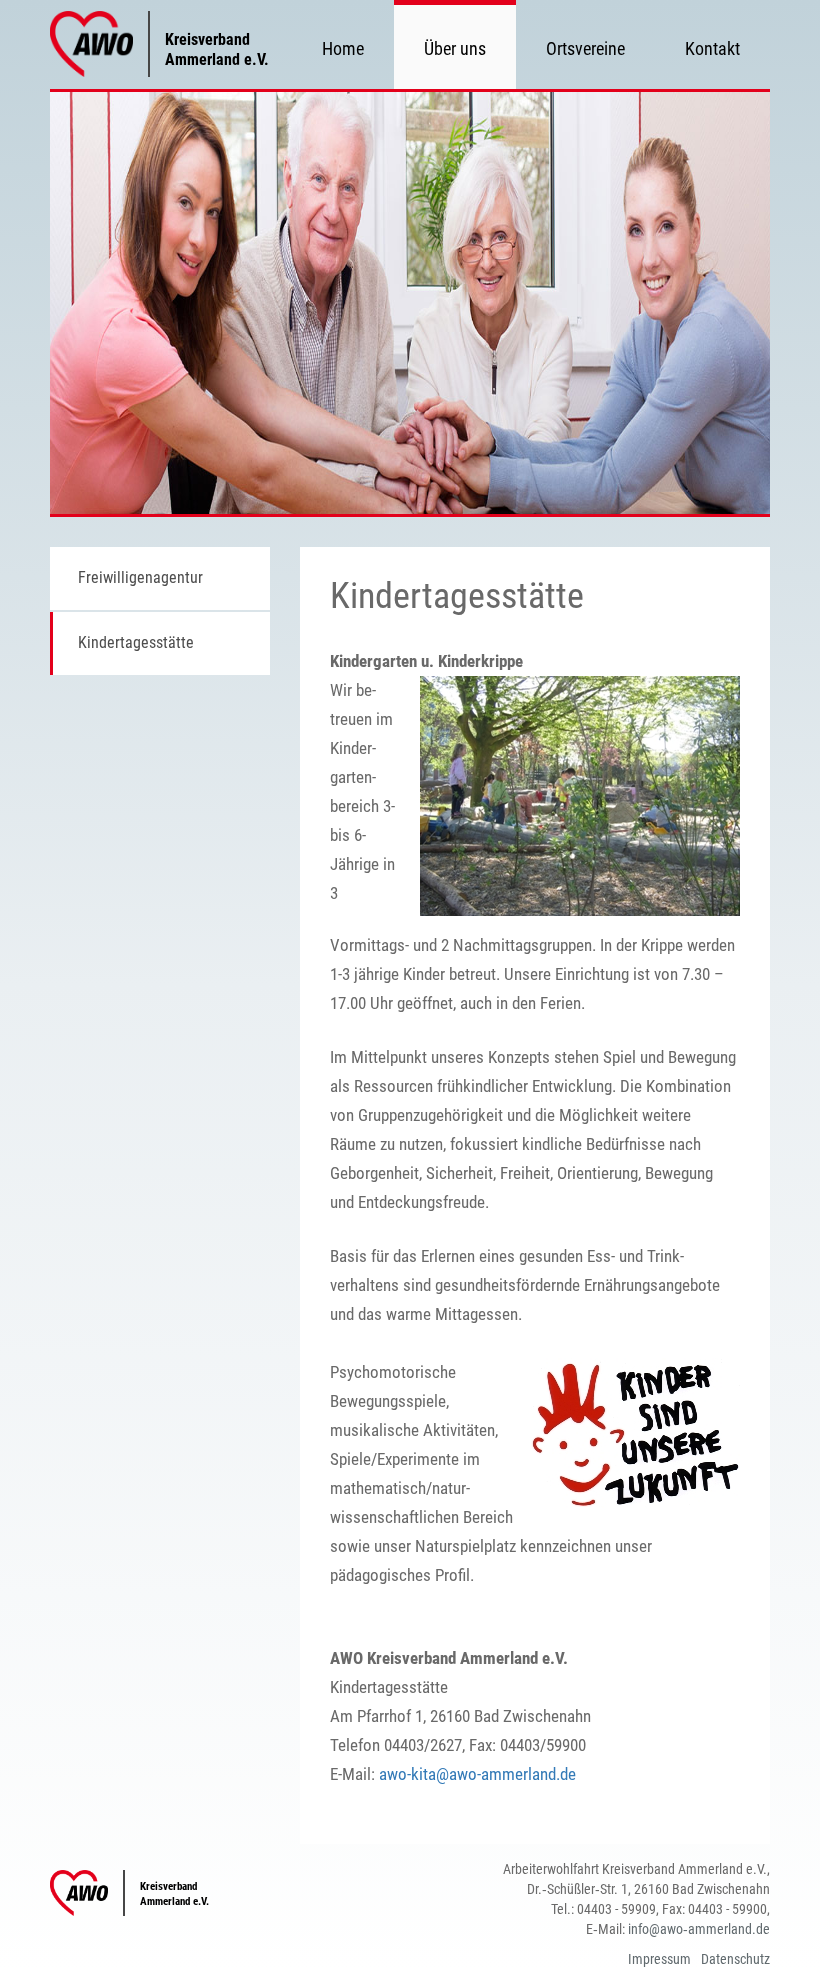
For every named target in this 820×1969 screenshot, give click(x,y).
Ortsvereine (585, 48)
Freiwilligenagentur (140, 577)
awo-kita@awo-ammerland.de (477, 1774)
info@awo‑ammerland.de (699, 1929)
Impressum (659, 1959)
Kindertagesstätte (136, 642)
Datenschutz (735, 1959)
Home (343, 48)
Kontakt (712, 48)
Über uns (455, 48)
